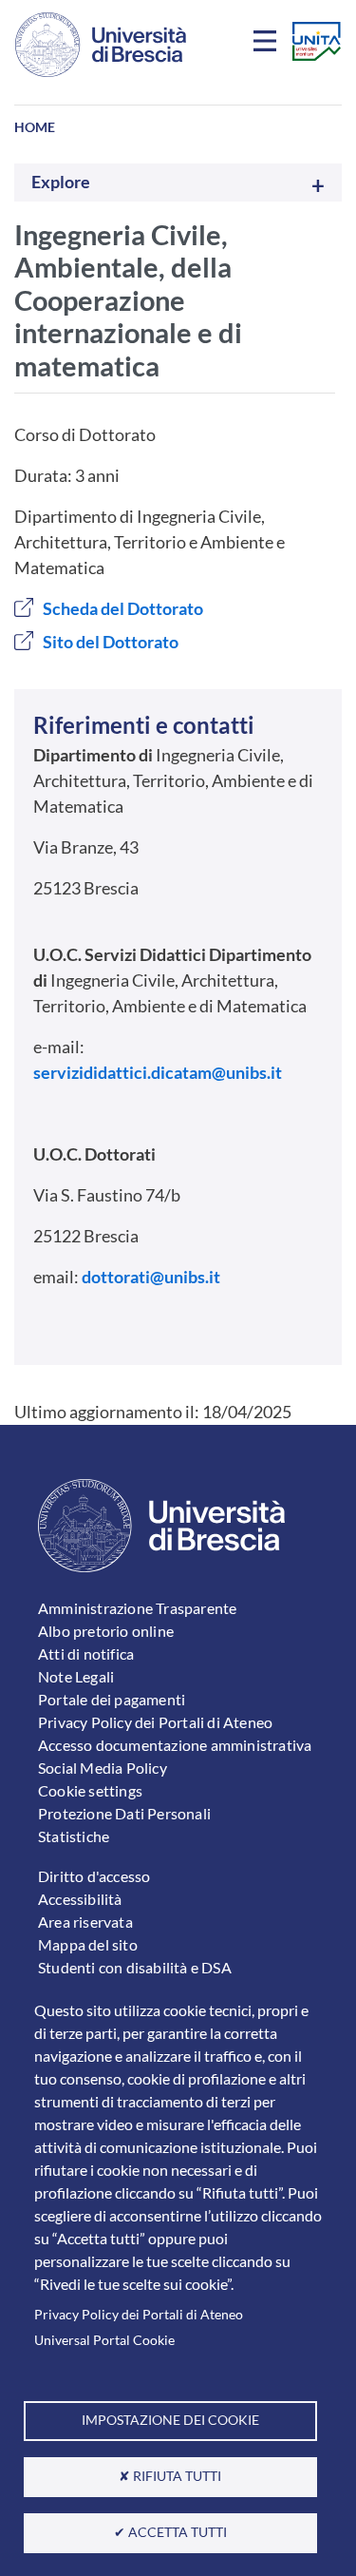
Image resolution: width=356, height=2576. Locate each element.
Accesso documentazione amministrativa (175, 1745)
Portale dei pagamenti (112, 1699)
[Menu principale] (268, 45)
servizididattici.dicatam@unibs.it (158, 1072)
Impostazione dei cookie (170, 2420)
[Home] (101, 45)
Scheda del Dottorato (123, 608)
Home (35, 127)
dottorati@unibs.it (151, 1277)
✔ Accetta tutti (170, 2532)
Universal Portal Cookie (104, 2340)
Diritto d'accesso (94, 1876)
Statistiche (74, 1836)
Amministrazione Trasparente (137, 1608)
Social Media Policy (103, 1768)
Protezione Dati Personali (124, 1813)
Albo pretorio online (106, 1631)
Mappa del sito (88, 1944)
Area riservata (85, 1922)
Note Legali (76, 1676)
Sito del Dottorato (111, 642)
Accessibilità (80, 1899)
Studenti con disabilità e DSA (135, 1967)
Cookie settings (90, 1790)
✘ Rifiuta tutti (170, 2476)
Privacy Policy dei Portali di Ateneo (139, 2315)
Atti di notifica (86, 1653)
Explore (61, 182)
